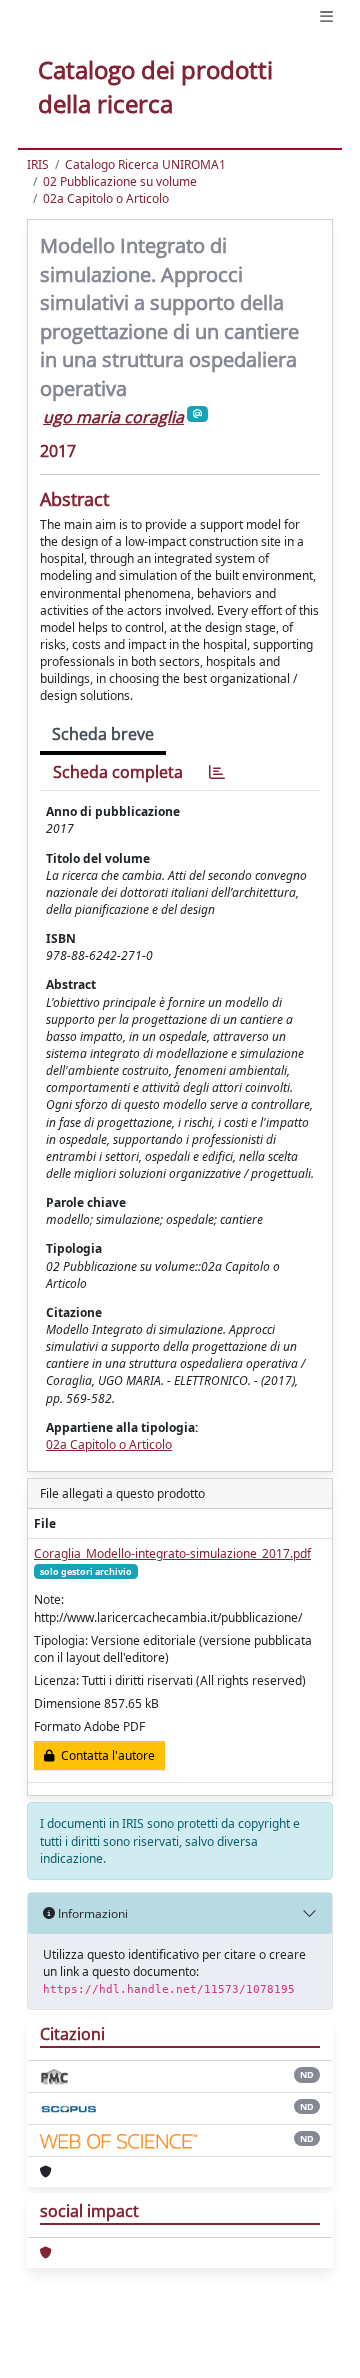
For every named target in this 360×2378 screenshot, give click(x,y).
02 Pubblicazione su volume (120, 181)
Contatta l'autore (105, 1755)
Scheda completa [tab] (118, 772)
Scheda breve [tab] (103, 734)
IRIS (38, 164)
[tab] (217, 772)
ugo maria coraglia (113, 417)
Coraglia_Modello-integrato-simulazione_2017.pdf (172, 1553)
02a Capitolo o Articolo (106, 198)
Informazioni (91, 1913)
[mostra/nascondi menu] (326, 16)
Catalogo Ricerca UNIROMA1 (145, 164)
